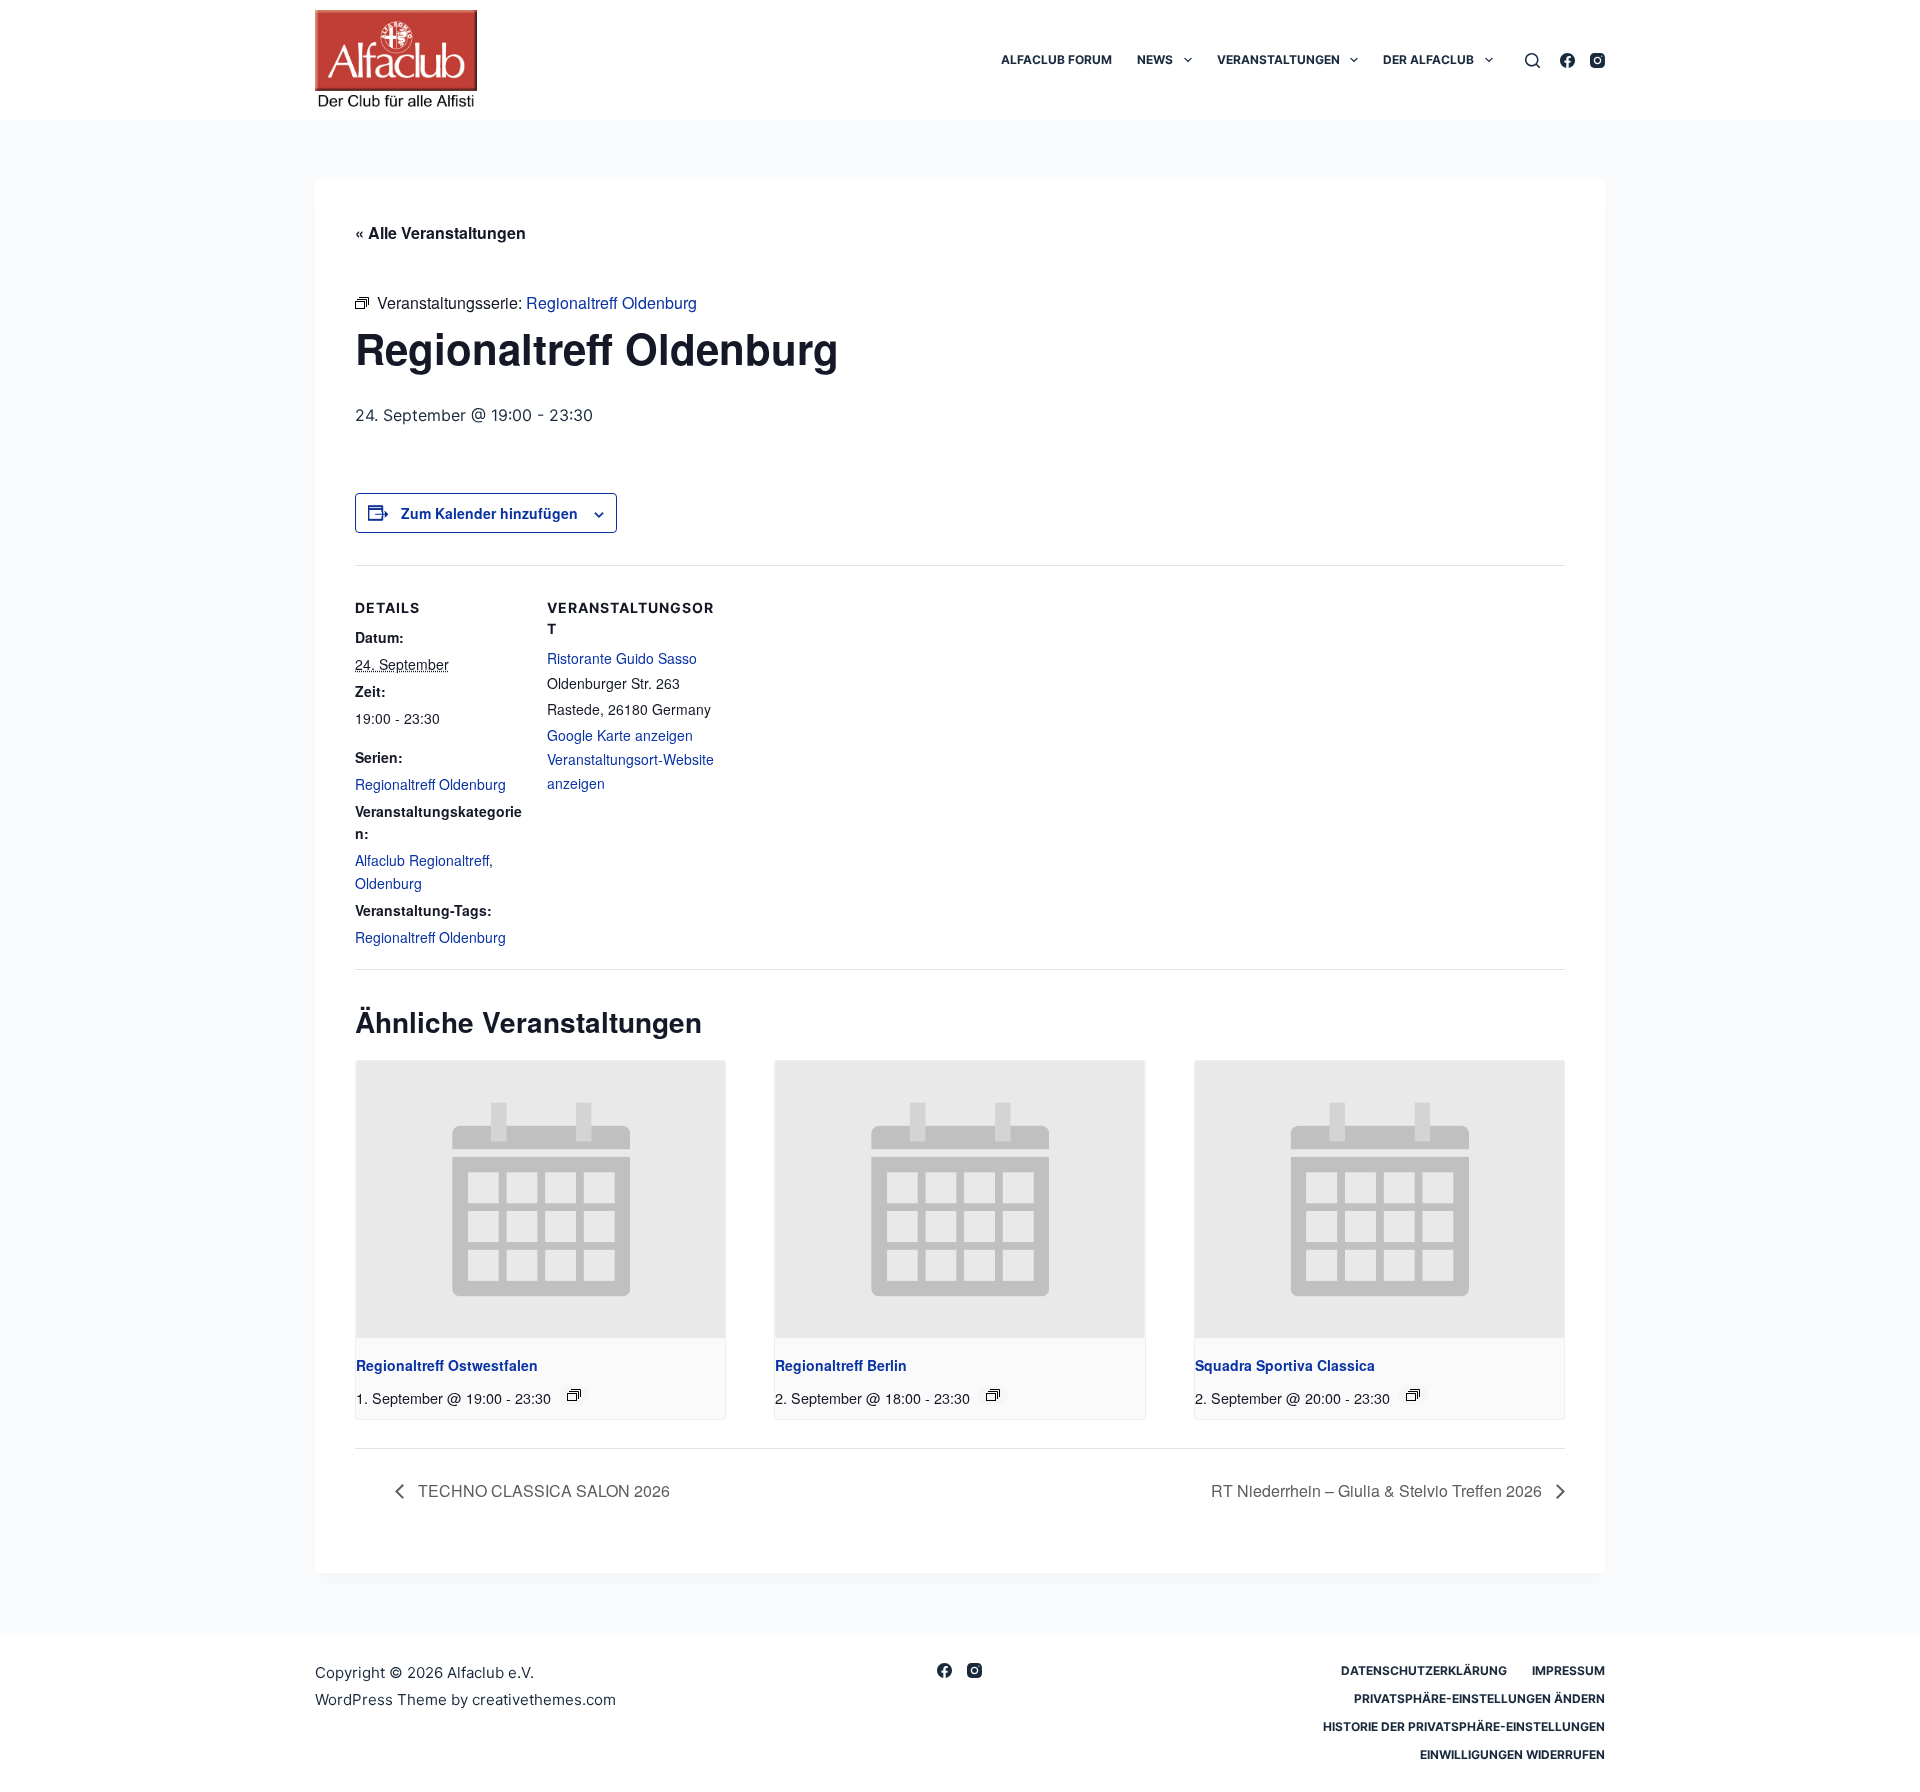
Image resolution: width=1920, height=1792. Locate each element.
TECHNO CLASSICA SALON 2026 (542, 1490)
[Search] (1532, 60)
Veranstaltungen (1278, 59)
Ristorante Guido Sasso (622, 658)
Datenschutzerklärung (1424, 1670)
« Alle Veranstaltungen (440, 232)
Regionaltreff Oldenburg (430, 784)
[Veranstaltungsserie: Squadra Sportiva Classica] (1413, 1395)
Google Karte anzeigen (620, 735)
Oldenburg (388, 883)
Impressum (1568, 1670)
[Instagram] (1597, 60)
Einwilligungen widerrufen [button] (1512, 1754)
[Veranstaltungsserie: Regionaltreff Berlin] (993, 1395)
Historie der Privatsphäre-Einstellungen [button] (1464, 1726)
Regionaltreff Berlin (841, 1365)
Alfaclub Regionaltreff (422, 860)
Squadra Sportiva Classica (1285, 1365)
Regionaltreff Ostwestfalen (447, 1365)
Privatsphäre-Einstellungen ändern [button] (1479, 1698)
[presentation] (540, 1199)
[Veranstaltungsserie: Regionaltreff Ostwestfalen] (574, 1395)
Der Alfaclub (1428, 59)
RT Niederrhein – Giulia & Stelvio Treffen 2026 (1378, 1490)
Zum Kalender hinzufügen (489, 513)
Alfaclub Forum (1056, 59)
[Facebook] (1567, 60)
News (1155, 59)
